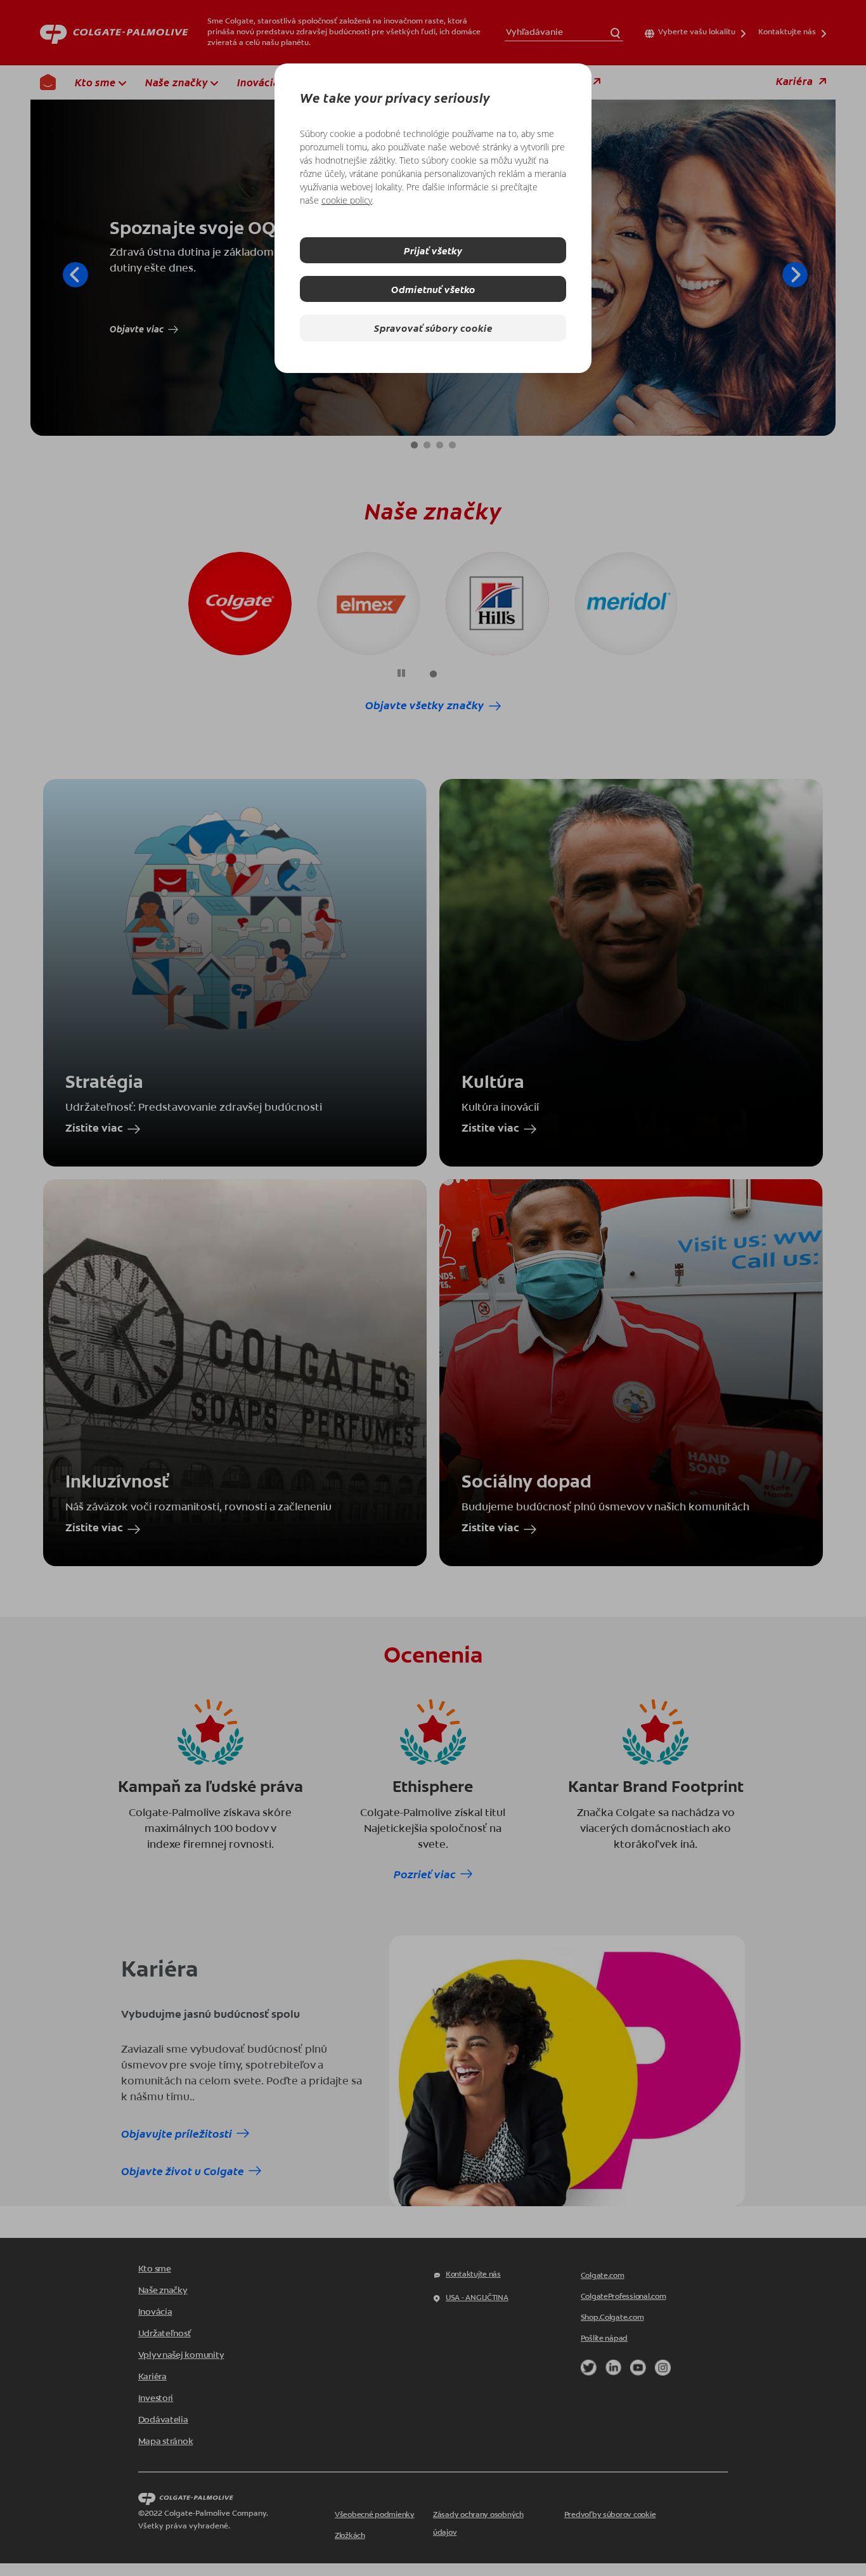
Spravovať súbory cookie (433, 328)
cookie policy (347, 200)
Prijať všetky (433, 250)
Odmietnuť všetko (433, 289)
